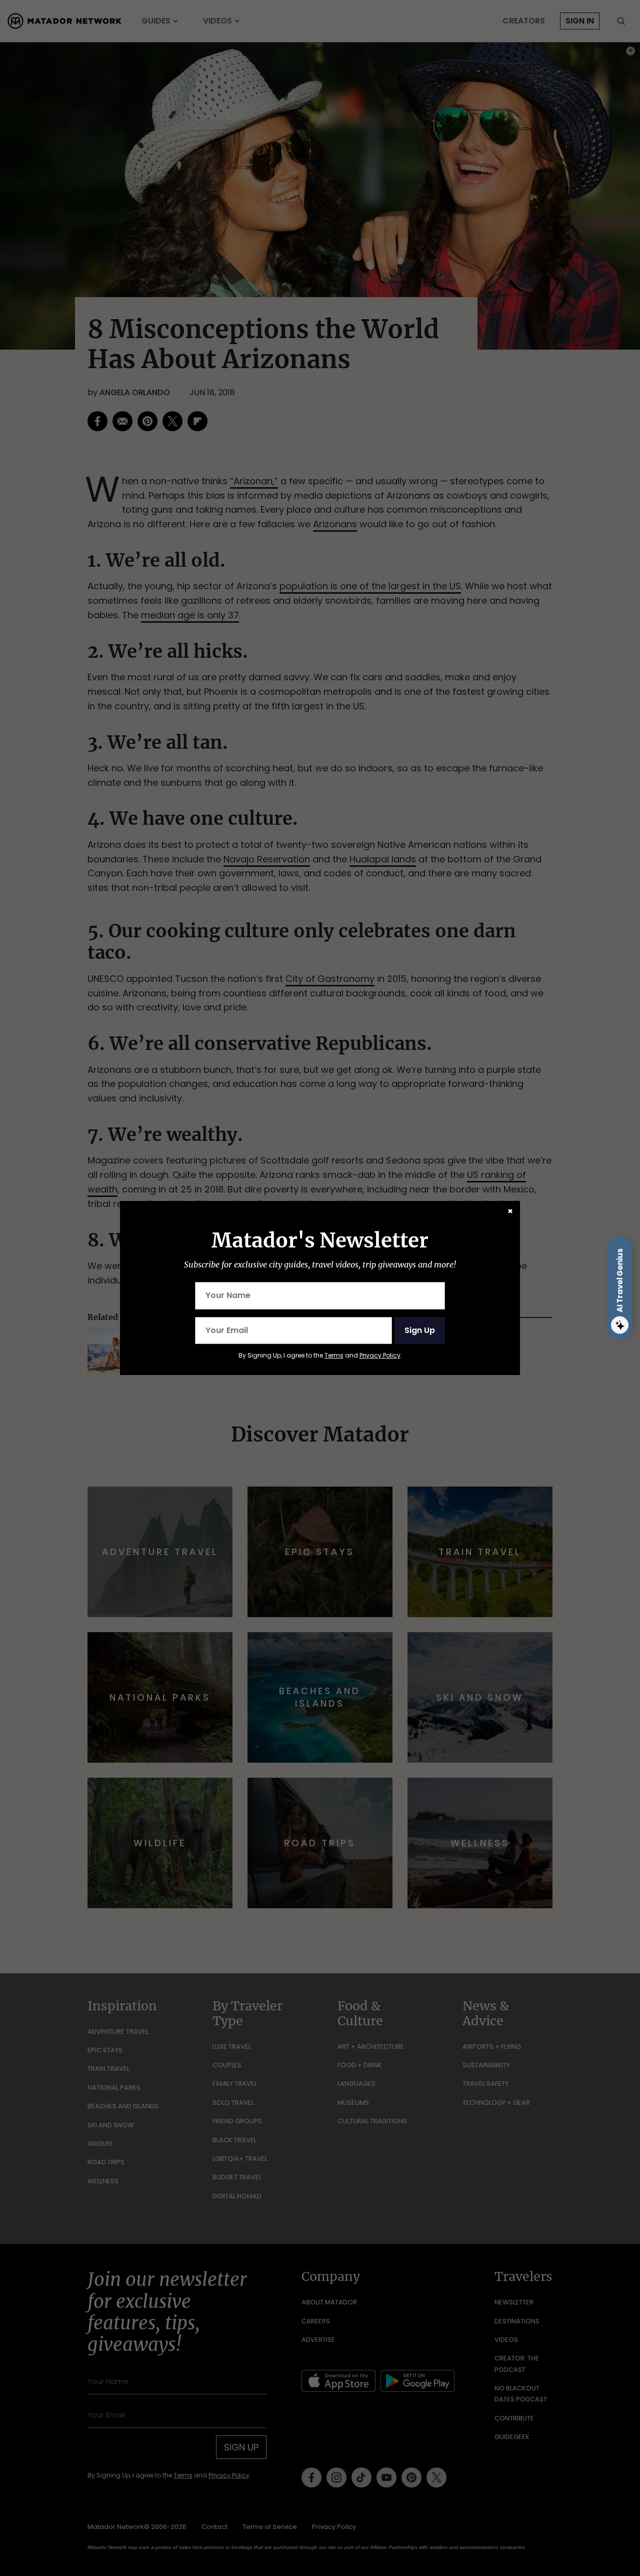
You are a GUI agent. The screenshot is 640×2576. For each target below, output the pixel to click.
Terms (334, 1355)
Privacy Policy (380, 1355)
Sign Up (420, 1330)
